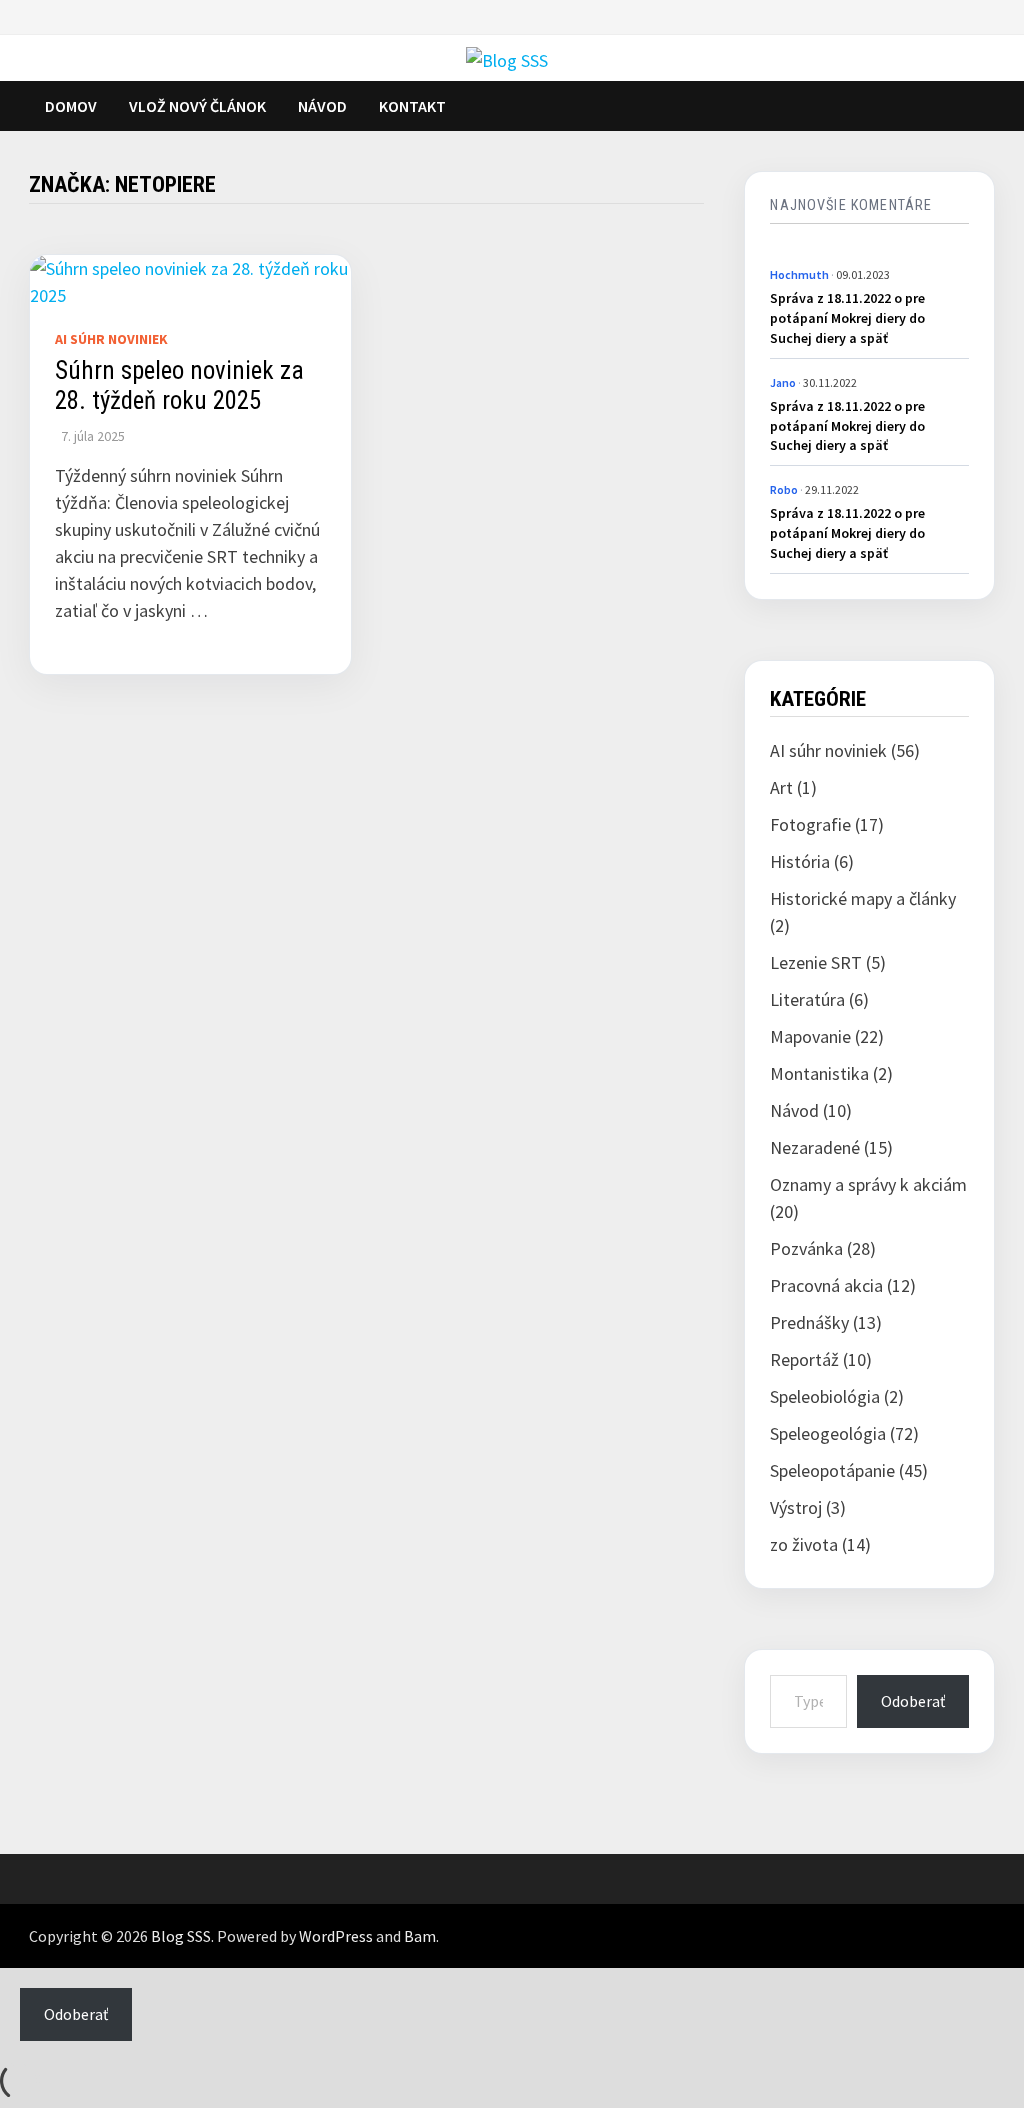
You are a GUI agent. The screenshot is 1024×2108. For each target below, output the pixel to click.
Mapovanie (810, 1036)
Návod (322, 106)
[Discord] (980, 21)
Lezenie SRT (816, 962)
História (800, 861)
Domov (71, 106)
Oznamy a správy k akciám (868, 1184)
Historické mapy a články (863, 898)
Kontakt (412, 106)
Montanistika (819, 1073)
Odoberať (913, 1701)
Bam (420, 1936)
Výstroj (796, 1507)
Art (781, 787)
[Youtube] (960, 21)
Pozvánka (806, 1248)
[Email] (990, 21)
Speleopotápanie (832, 1470)
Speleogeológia (828, 1433)
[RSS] (970, 21)
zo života (804, 1544)
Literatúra (807, 999)
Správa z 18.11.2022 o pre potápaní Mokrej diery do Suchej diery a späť (847, 317)
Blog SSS (181, 1936)
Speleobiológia (825, 1396)
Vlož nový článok (197, 106)
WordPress (336, 1936)
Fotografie (810, 824)
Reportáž (804, 1359)
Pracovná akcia (826, 1285)
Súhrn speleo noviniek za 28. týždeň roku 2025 (179, 385)
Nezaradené (815, 1147)
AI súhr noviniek (111, 339)
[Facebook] (950, 21)
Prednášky (809, 1322)
